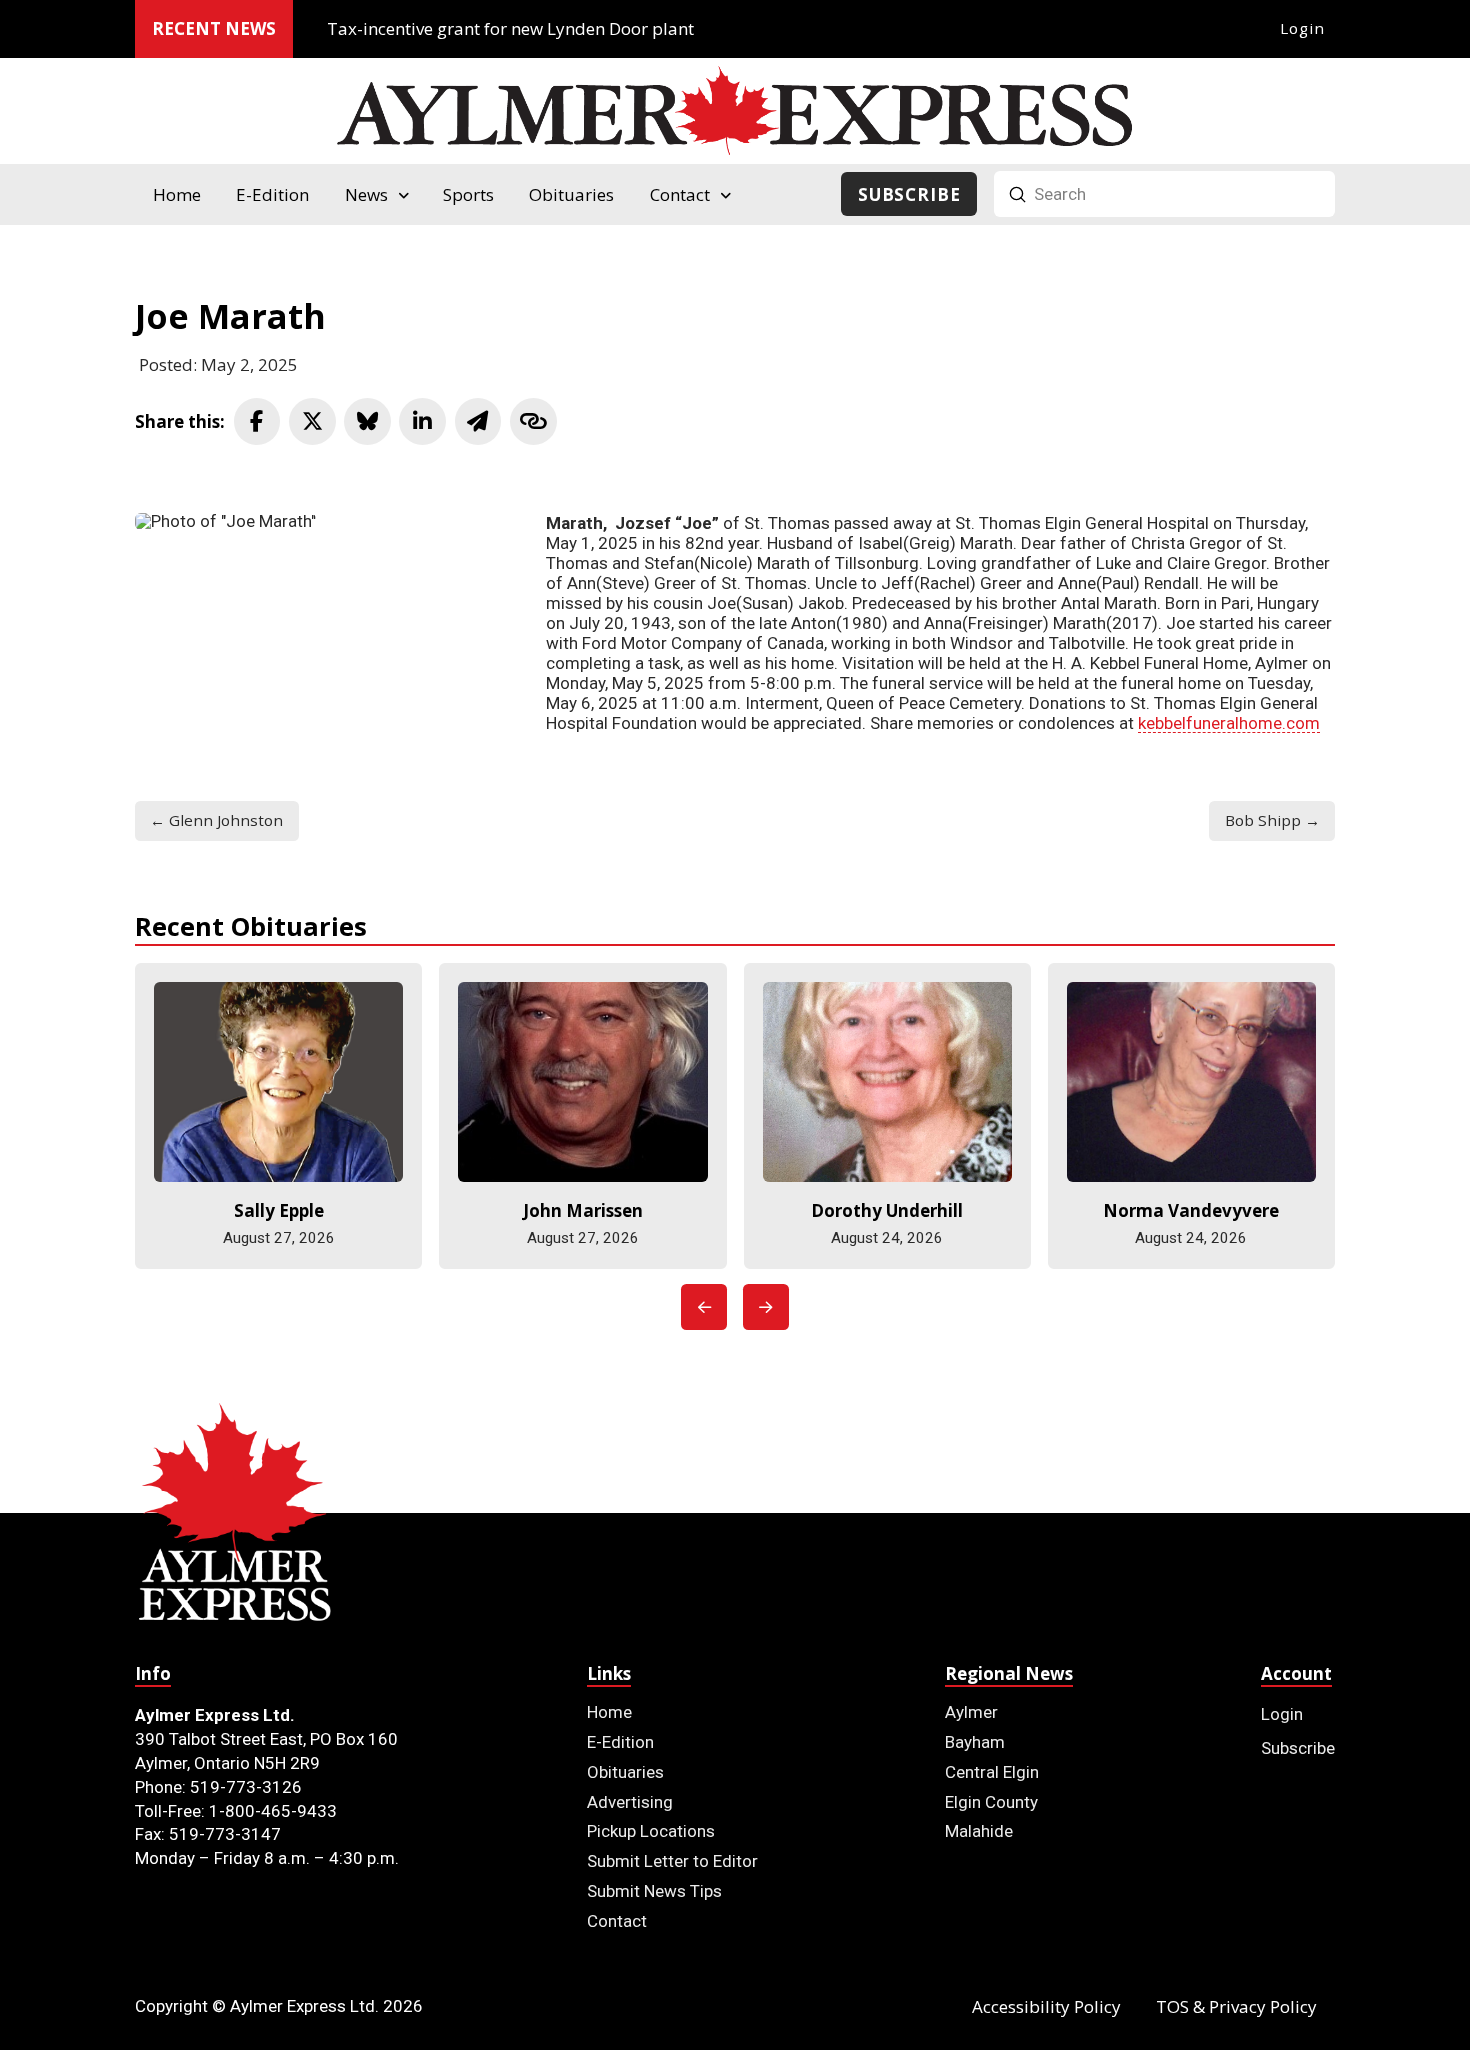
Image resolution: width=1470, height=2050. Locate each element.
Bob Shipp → (1272, 820)
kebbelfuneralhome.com (1229, 723)
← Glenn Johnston (216, 820)
